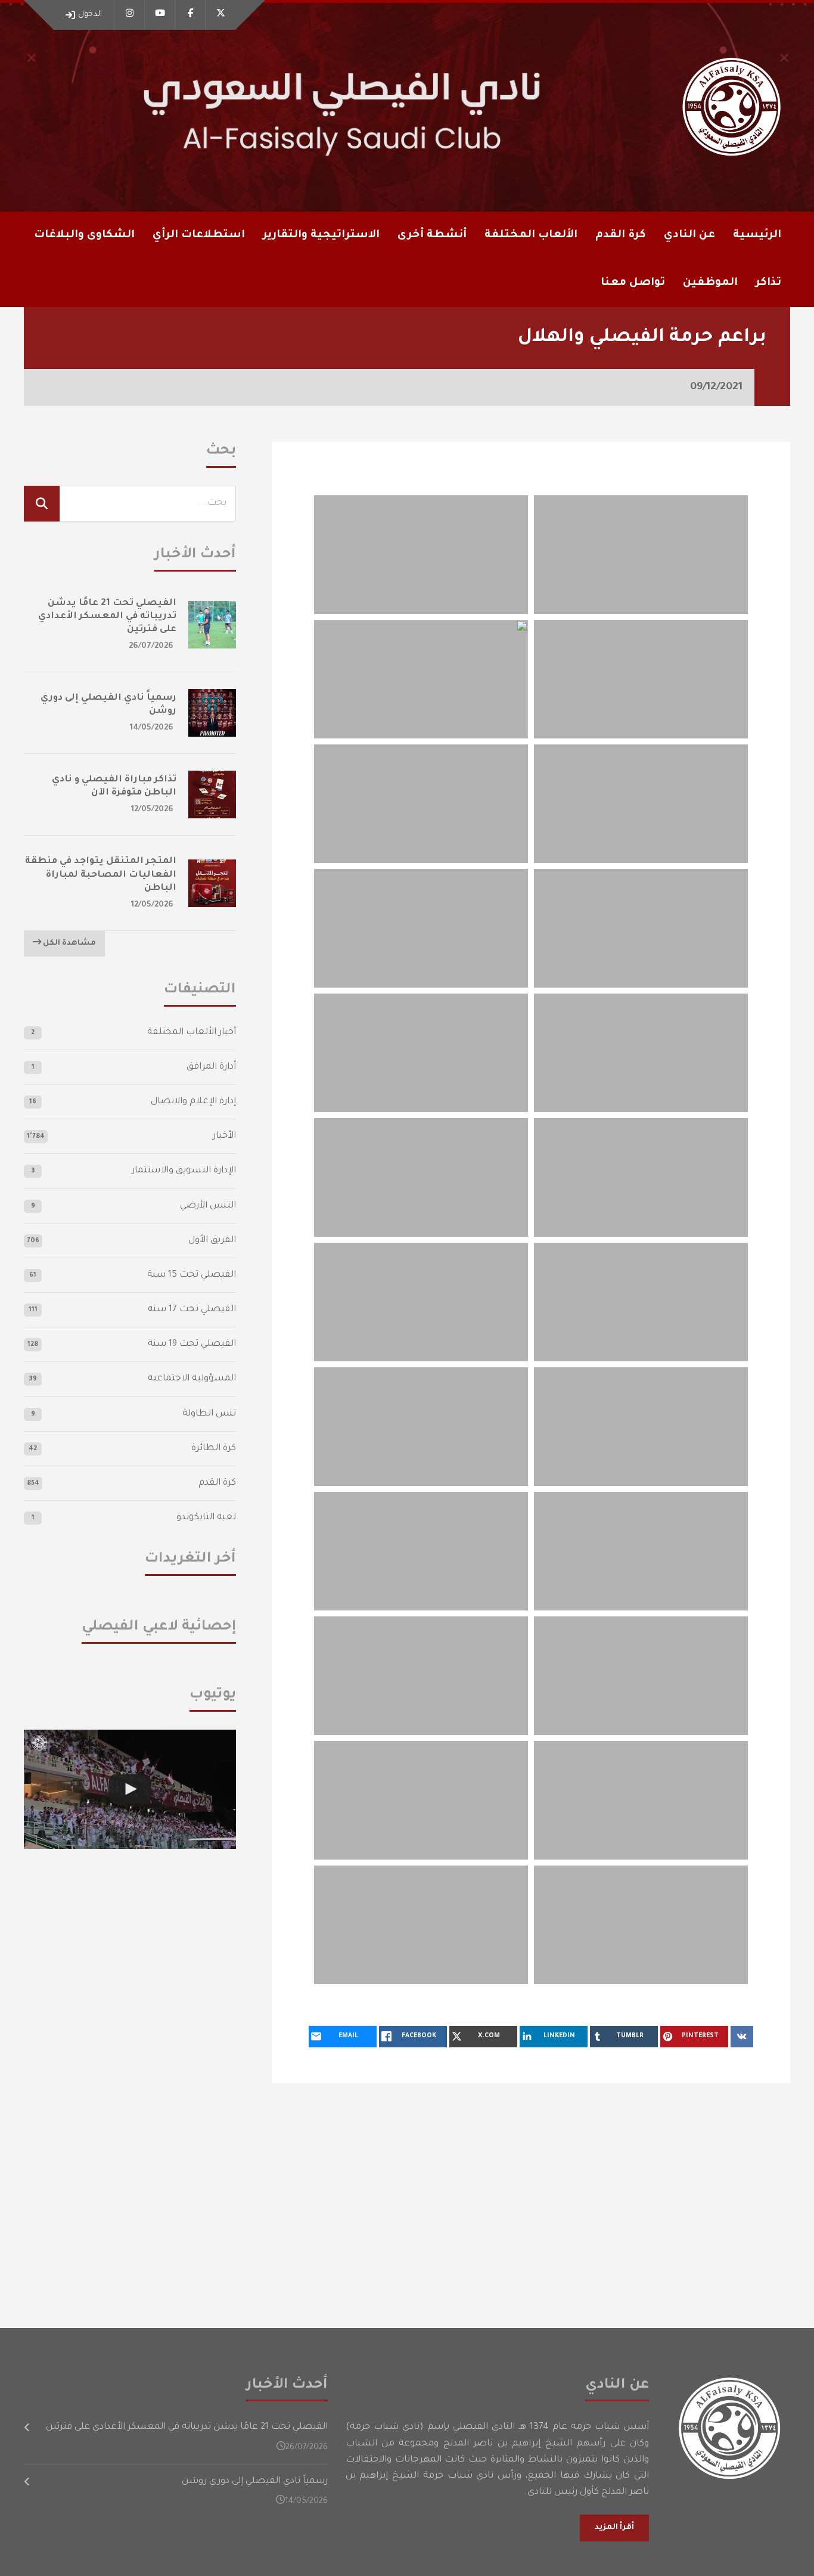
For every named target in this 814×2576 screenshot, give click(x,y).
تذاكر (768, 283)
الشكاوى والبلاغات (84, 235)
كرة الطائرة (214, 1449)
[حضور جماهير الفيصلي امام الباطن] (130, 1789)
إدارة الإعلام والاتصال (193, 1102)
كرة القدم (217, 1483)
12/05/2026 (152, 810)
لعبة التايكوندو (206, 1518)
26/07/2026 (151, 646)
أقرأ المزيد (614, 2528)
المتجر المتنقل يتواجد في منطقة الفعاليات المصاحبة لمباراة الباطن (101, 875)
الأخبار (224, 1136)
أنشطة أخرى (432, 235)
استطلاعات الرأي (199, 235)
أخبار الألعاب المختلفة (192, 1033)
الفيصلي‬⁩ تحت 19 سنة (192, 1344)
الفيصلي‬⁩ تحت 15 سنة (192, 1275)
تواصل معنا (633, 283)
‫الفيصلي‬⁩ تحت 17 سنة (192, 1310)
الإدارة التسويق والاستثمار (184, 1171)
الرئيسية (757, 235)
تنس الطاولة (209, 1414)
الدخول (90, 15)
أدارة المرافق (211, 1067)
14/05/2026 (152, 728)
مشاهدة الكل (69, 944)
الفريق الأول (212, 1241)
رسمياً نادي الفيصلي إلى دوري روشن (255, 2482)
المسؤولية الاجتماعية (192, 1379)
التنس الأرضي (208, 1206)
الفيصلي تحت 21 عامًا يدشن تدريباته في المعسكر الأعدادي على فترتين (107, 617)
